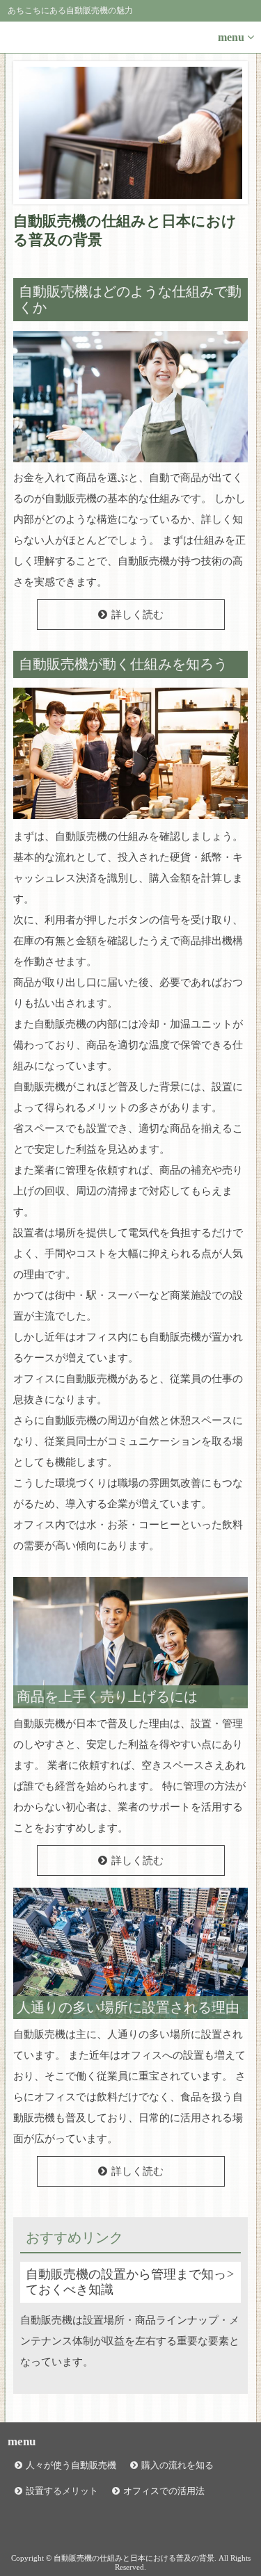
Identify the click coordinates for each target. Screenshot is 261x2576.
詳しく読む (137, 615)
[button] (130, 38)
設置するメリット (62, 2491)
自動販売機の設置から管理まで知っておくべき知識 (126, 2282)
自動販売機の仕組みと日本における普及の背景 (125, 230)
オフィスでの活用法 (164, 2491)
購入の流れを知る (177, 2465)
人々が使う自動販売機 (71, 2465)
